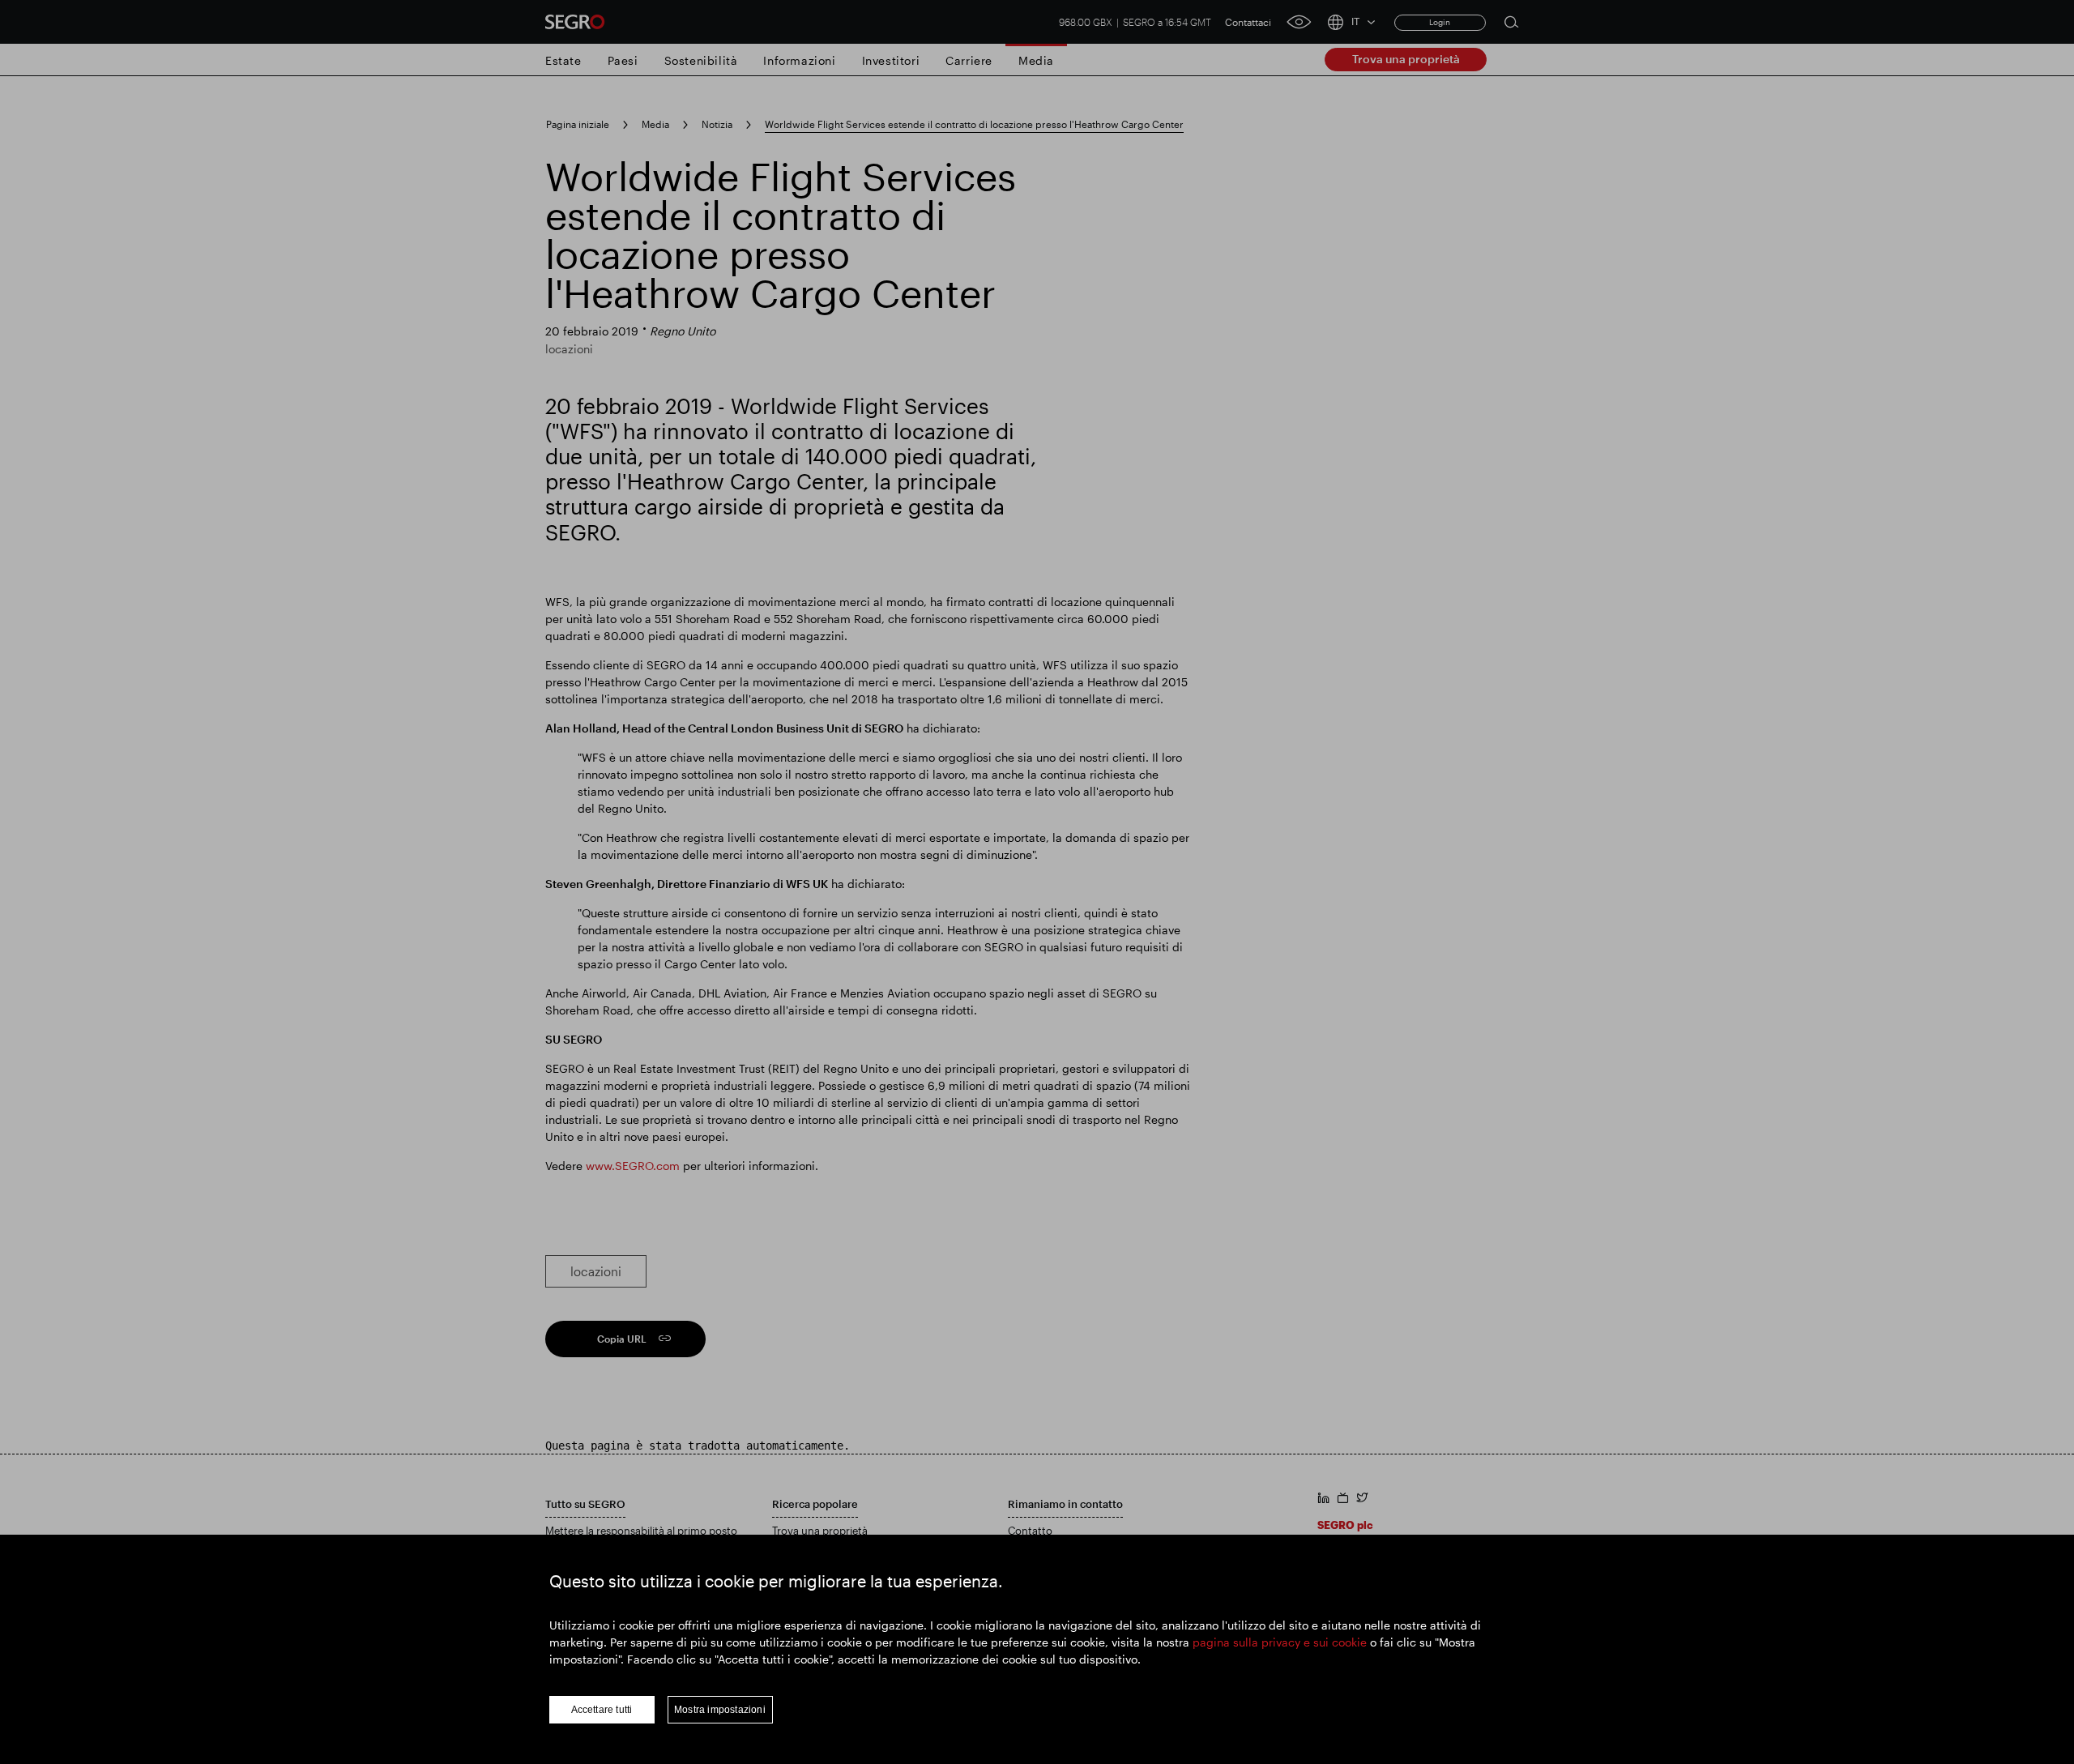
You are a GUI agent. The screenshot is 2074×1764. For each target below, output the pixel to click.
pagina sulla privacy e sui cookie (1280, 1642)
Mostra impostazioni (720, 1710)
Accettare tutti (602, 1710)
